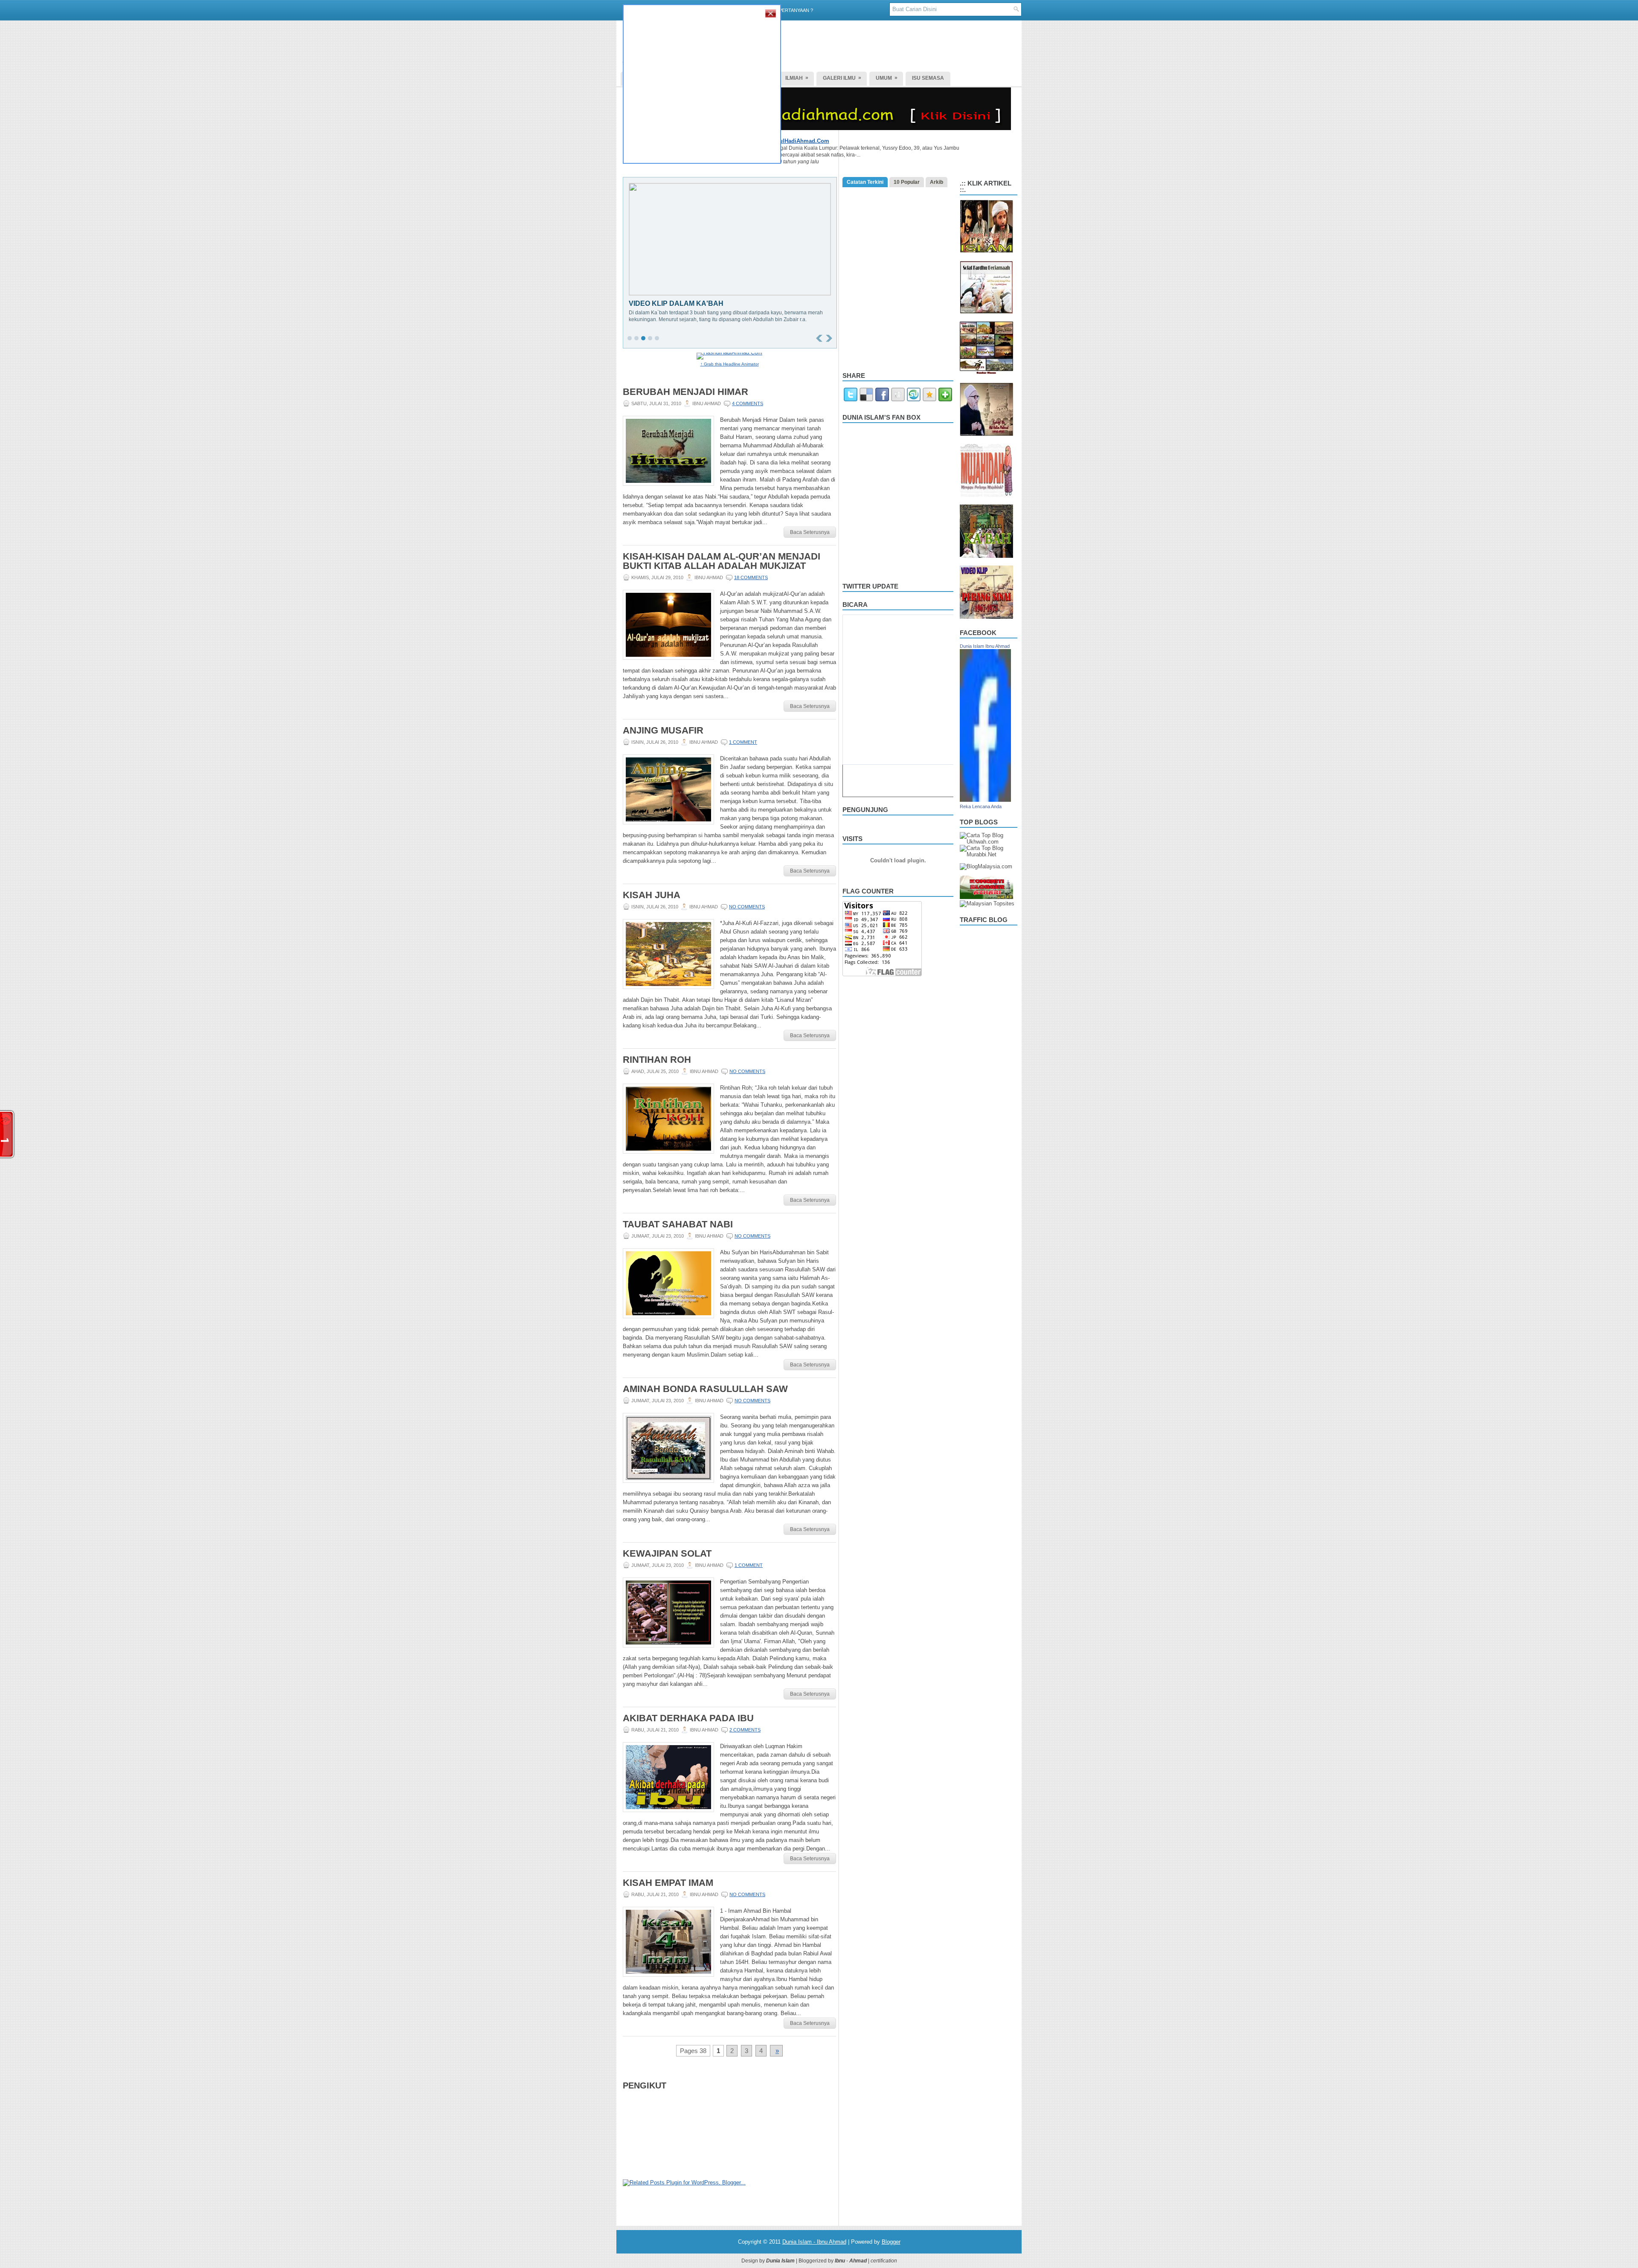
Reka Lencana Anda (981, 806)
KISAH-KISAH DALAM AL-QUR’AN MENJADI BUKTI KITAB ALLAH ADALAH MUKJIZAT (722, 561)
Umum (887, 78)
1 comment (743, 742)
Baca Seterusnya (810, 532)
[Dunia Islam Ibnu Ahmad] (985, 800)
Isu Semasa (928, 78)
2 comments (745, 1730)
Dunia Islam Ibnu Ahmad (985, 646)
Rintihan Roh (657, 1060)
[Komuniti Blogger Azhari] (986, 897)
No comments (747, 907)
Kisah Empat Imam (668, 1883)
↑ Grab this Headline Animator (730, 364)
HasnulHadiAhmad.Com (798, 141)
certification (884, 2261)
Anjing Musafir (663, 731)
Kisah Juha (652, 895)
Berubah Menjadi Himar (685, 392)
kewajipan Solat (667, 1554)
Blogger (891, 2242)
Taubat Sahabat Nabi (678, 1224)
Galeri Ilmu (842, 78)
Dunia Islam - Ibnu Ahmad (814, 2242)
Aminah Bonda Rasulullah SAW (705, 1389)
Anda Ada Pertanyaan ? (784, 10)
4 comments (748, 403)
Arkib (937, 182)
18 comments (751, 577)
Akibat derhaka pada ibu (688, 1718)
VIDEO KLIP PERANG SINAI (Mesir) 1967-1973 (705, 303)
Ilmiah (797, 78)
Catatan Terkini (865, 182)
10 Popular (907, 182)
